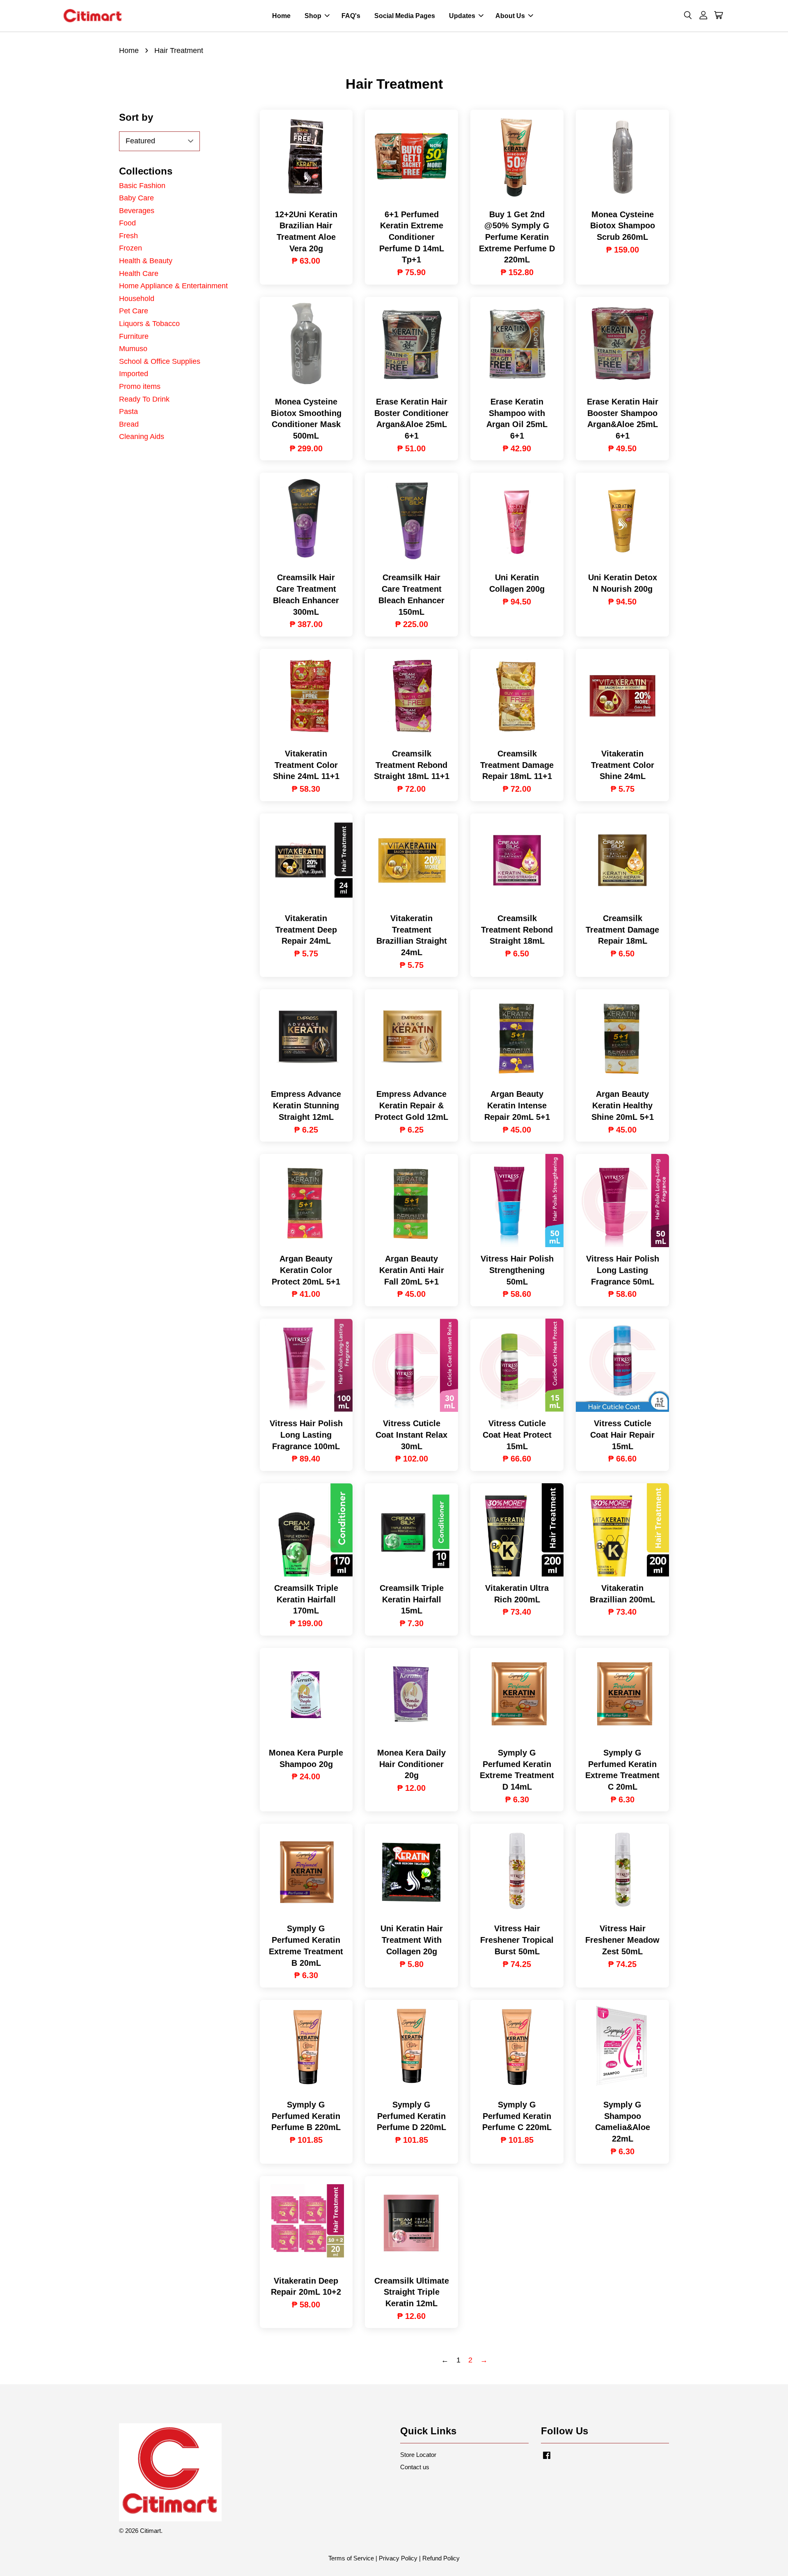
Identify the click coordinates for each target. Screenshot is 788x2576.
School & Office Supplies (160, 361)
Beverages (137, 211)
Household (137, 299)
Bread (129, 424)
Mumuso (133, 349)
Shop (313, 16)
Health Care (139, 273)
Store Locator (418, 2455)
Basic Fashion (142, 186)
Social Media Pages (405, 16)
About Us (510, 16)
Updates (462, 16)
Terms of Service (351, 2558)
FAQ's (351, 16)
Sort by (136, 117)
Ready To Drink (144, 399)
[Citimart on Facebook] (547, 2459)
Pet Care (134, 311)
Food (127, 223)
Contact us (415, 2467)
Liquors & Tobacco (149, 324)
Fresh (128, 236)
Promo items (140, 386)
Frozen (131, 248)
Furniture (134, 336)
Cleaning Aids (142, 437)
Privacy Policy (398, 2558)
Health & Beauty (146, 261)
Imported (134, 374)
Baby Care (136, 198)
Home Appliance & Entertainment (173, 286)
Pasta (128, 411)
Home (281, 16)
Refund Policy (441, 2558)
